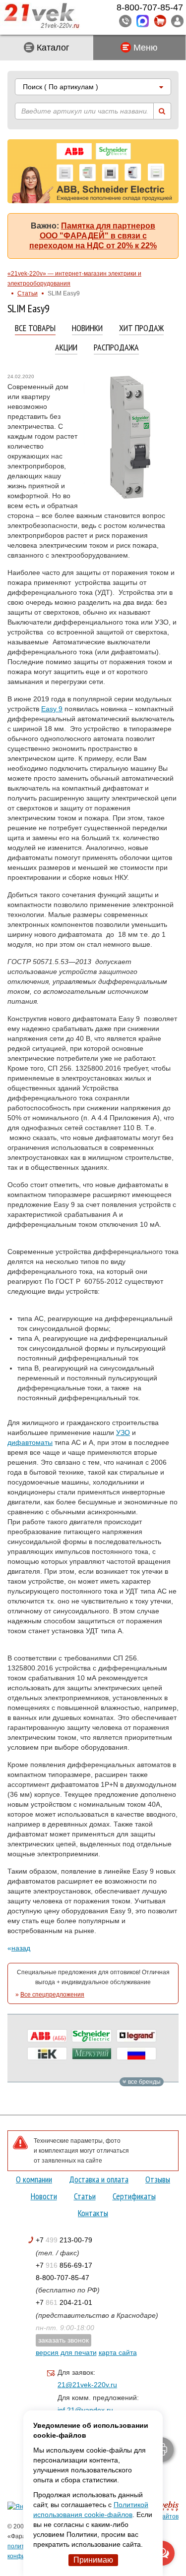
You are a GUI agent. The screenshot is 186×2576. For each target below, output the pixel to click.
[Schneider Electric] (92, 2036)
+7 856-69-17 (64, 2265)
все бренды (144, 2082)
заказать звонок (63, 2340)
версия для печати (66, 2352)
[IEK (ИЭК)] (47, 2054)
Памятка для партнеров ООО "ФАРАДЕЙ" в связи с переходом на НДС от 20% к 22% (93, 236)
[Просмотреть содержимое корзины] (160, 21)
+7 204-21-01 (64, 2302)
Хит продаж (141, 328)
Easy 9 (52, 709)
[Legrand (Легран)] (136, 2036)
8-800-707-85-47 (62, 2278)
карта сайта (118, 2352)
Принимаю (93, 2560)
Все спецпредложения (52, 1995)
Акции (66, 348)
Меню (144, 48)
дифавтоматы (30, 1442)
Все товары (35, 328)
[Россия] (136, 2054)
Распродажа (116, 348)
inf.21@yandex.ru (85, 2410)
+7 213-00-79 (64, 2240)
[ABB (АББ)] (47, 2036)
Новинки (87, 328)
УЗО (123, 1432)
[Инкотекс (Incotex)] (92, 2054)
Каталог (52, 48)
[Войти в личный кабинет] (177, 21)
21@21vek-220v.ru (87, 2385)
